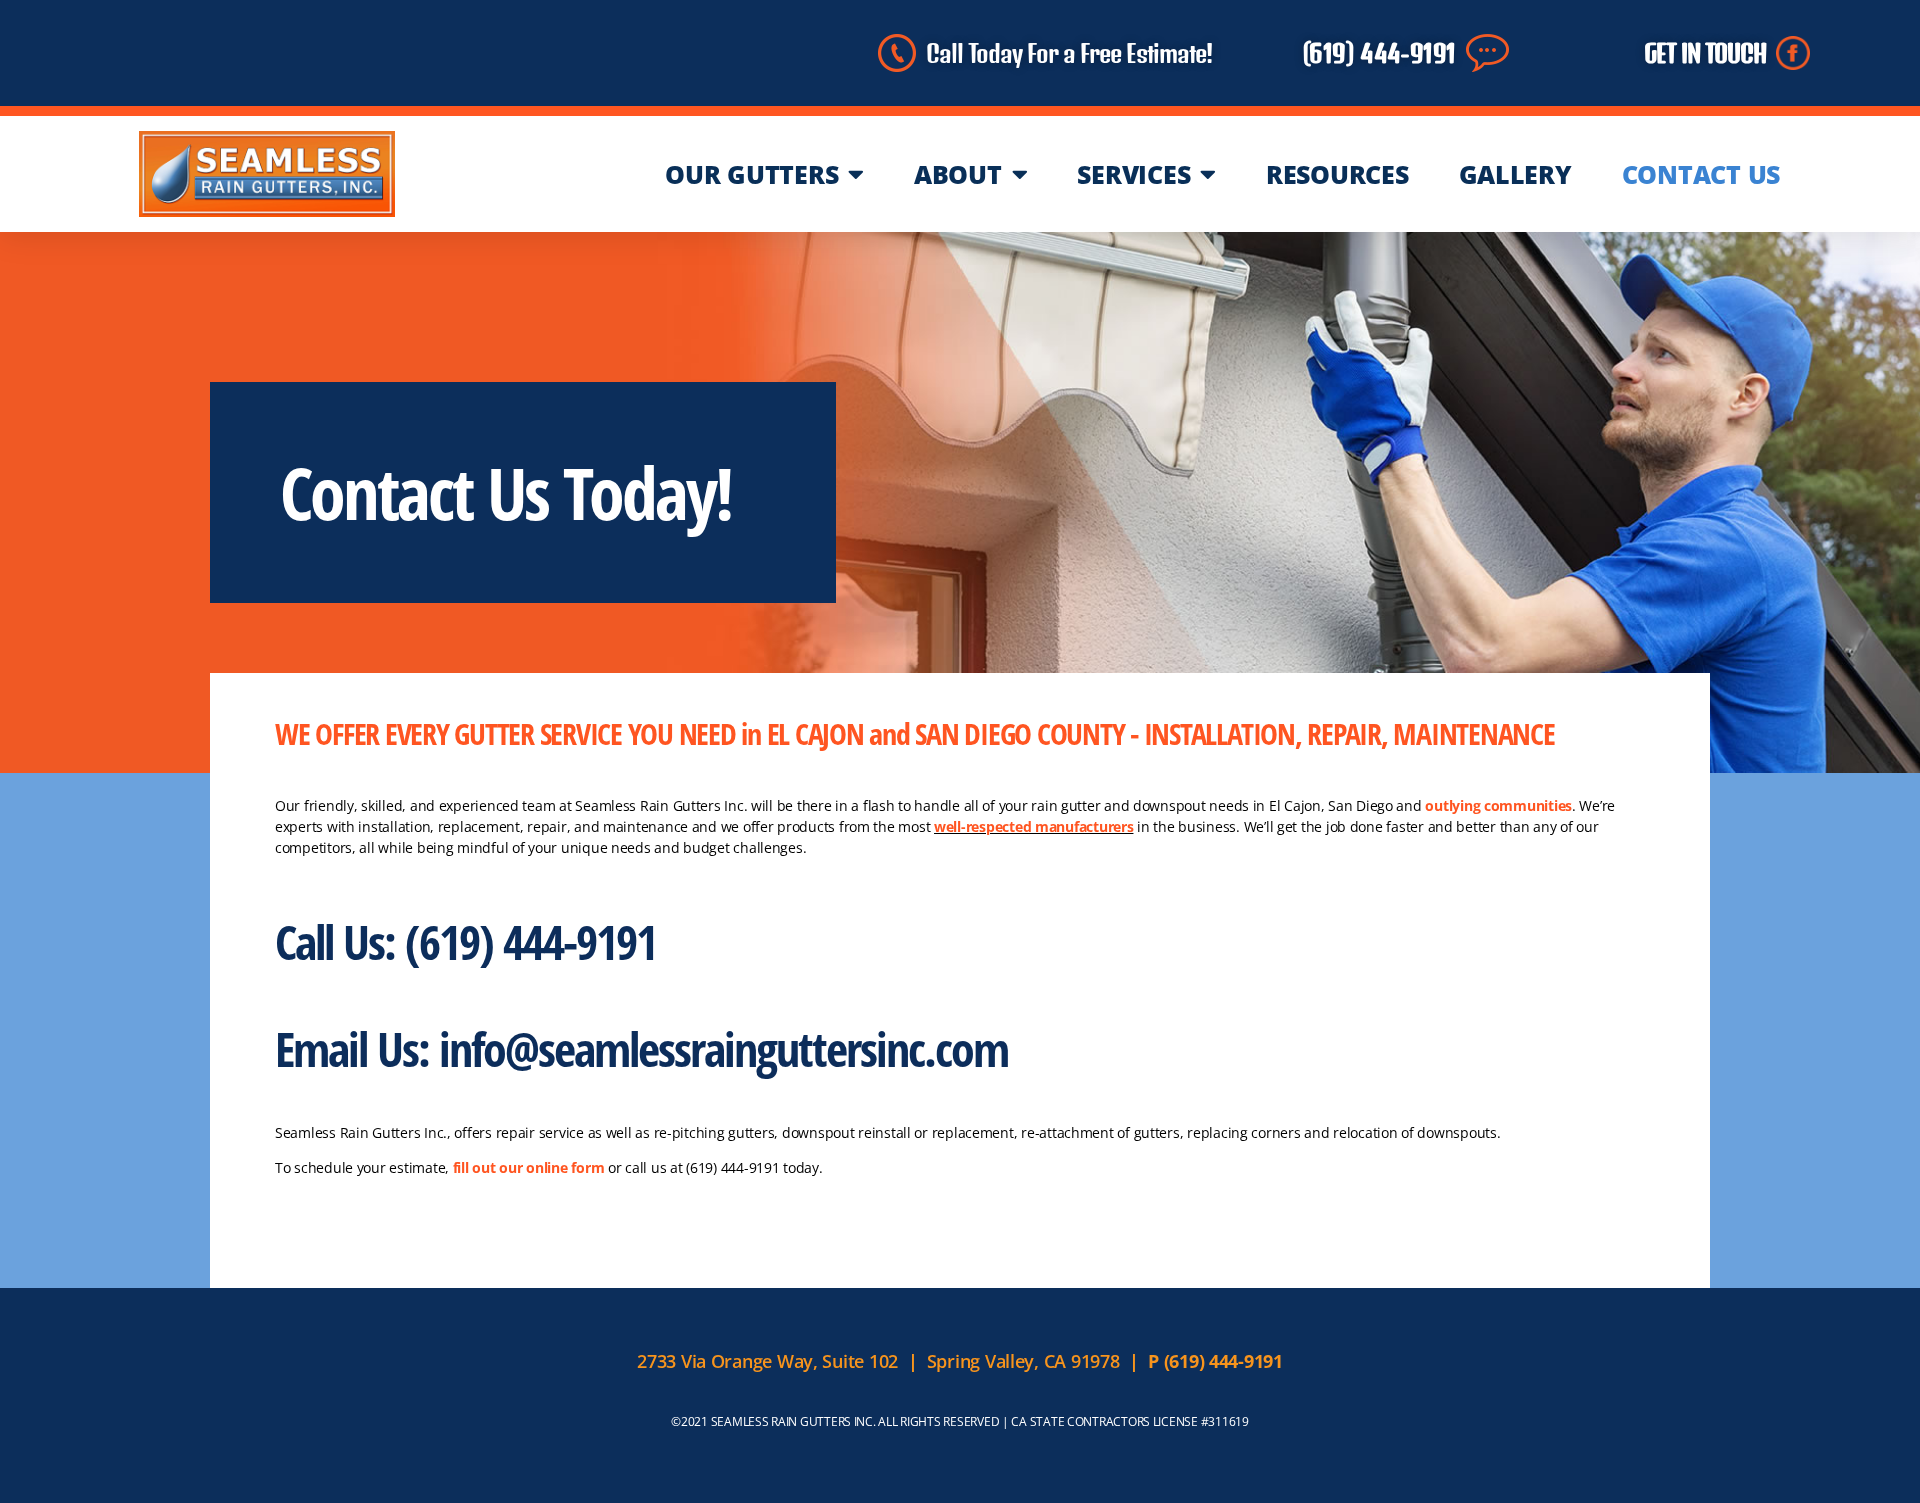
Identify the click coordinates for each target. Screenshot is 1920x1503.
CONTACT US (1701, 174)
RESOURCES (1337, 174)
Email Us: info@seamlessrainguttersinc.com (641, 1048)
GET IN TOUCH (1705, 53)
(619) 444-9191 (1379, 53)
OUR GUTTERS (751, 174)
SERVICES (1133, 174)
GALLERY (1515, 174)
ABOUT (958, 174)
